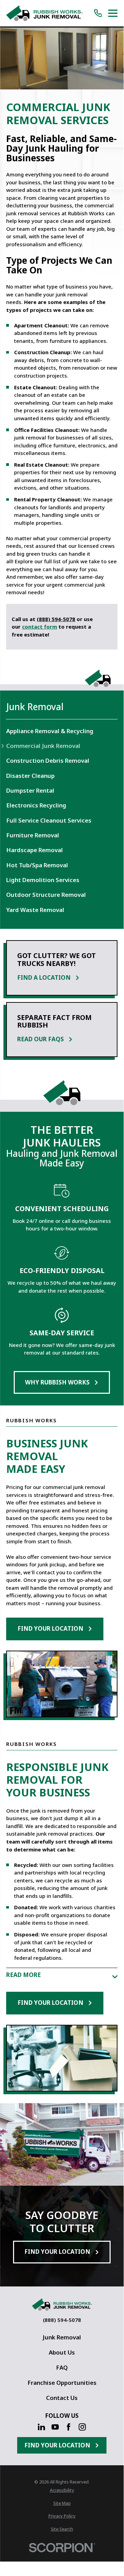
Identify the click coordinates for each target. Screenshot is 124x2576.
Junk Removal (62, 2337)
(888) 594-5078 (56, 619)
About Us (62, 2352)
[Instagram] (82, 2427)
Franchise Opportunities (62, 2383)
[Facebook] (69, 2427)
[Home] (44, 13)
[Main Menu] (113, 13)
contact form (40, 627)
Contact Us (62, 2398)
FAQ (62, 2367)
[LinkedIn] (41, 2427)
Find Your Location (50, 1628)
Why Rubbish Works (57, 1382)
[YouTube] (55, 2427)
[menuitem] (62, 731)
